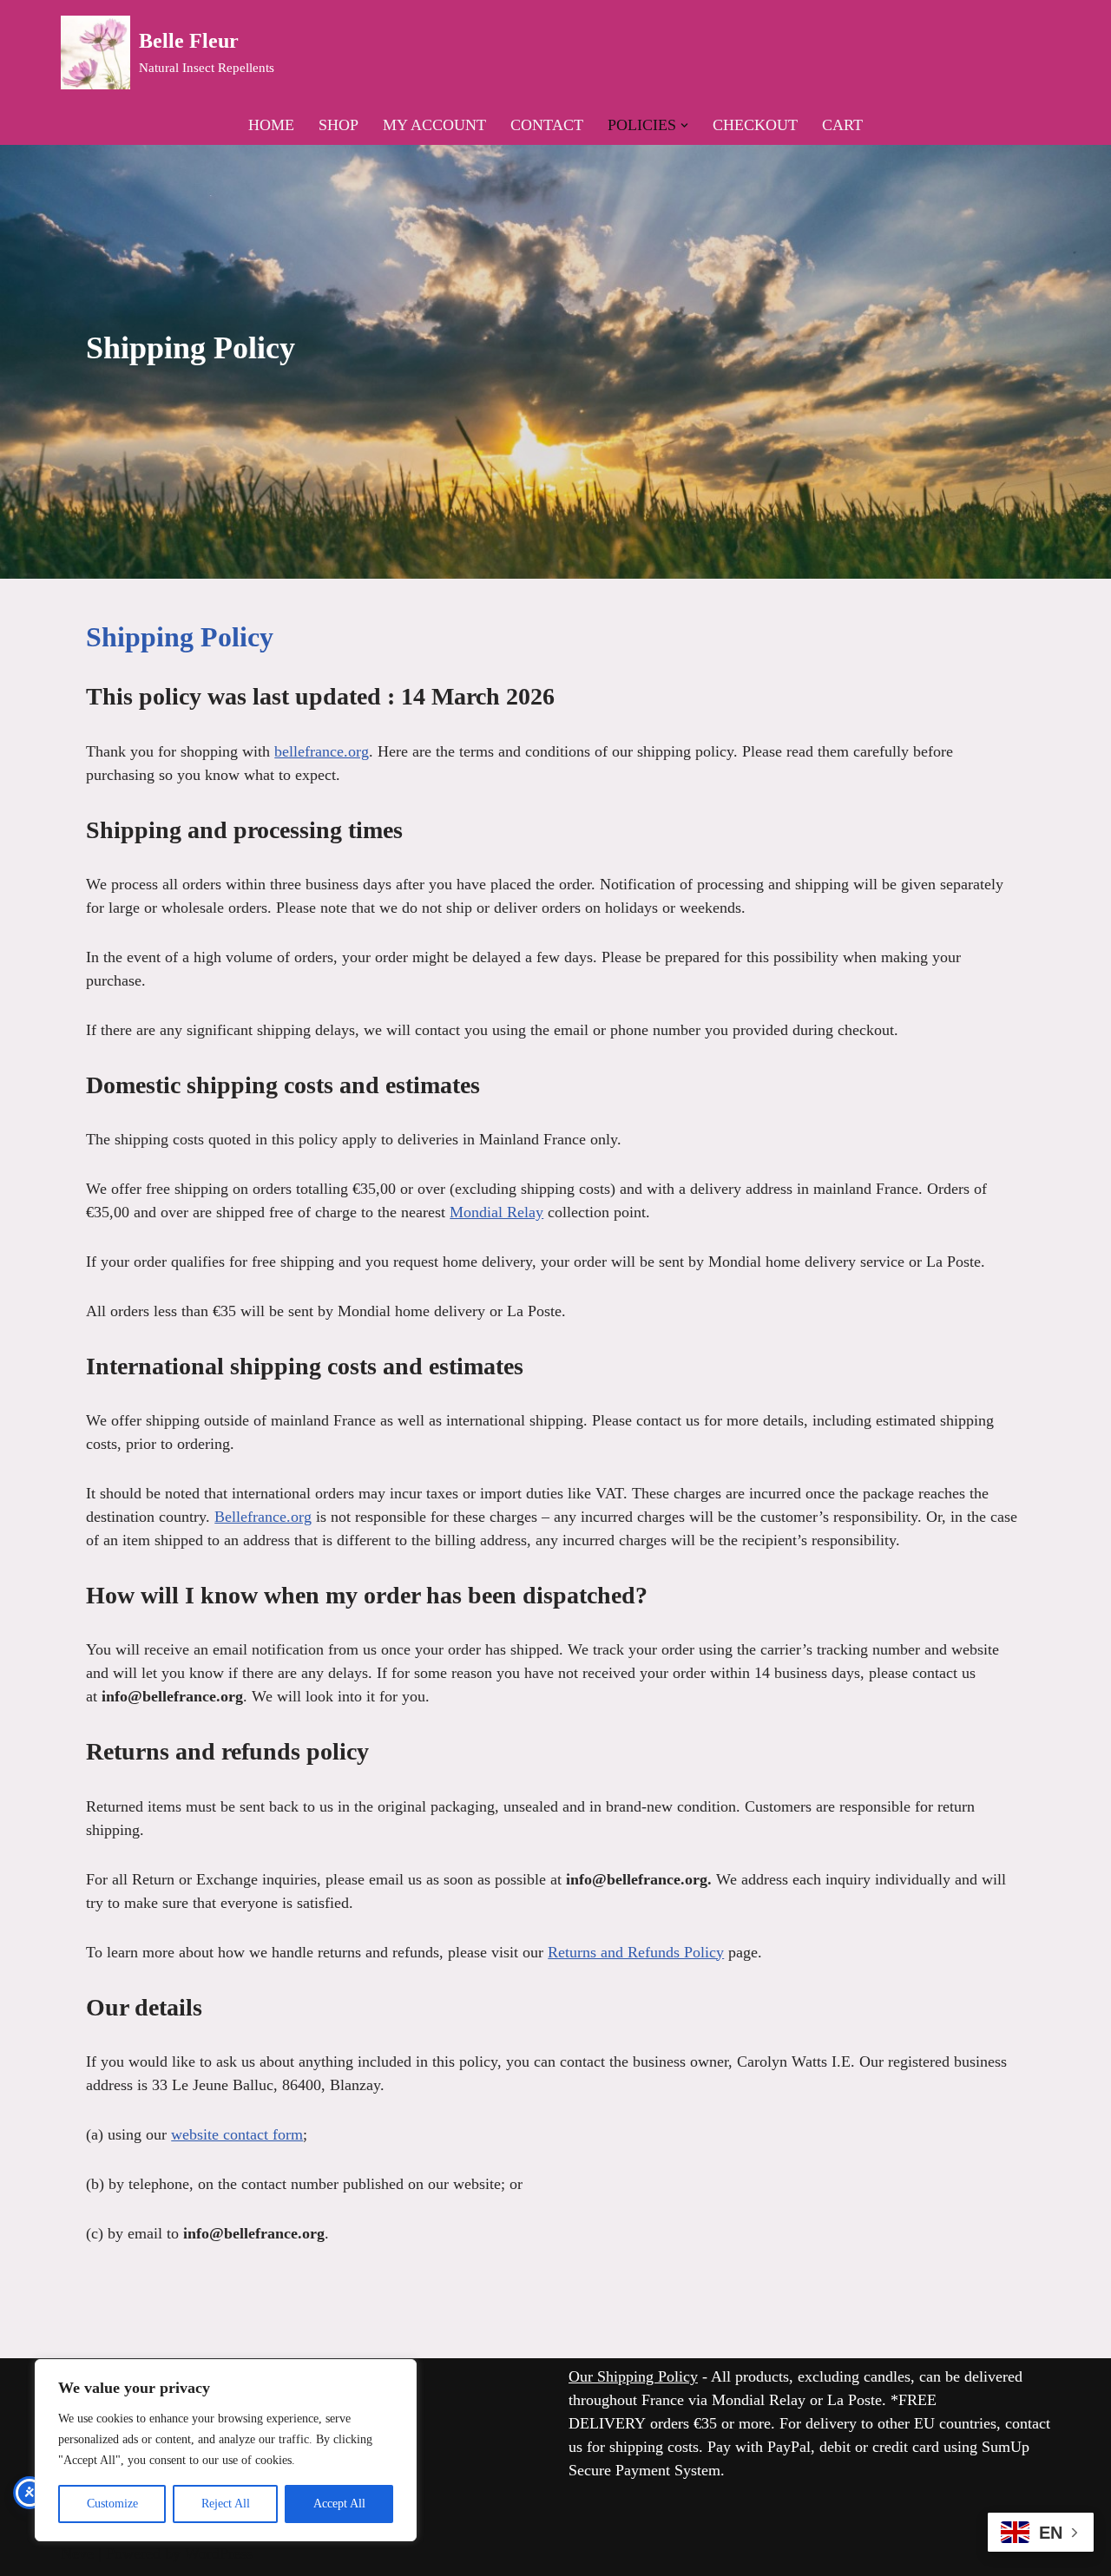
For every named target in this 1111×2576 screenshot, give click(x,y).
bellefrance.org (322, 751)
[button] (684, 125)
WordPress (219, 2553)
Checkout (755, 125)
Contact (547, 125)
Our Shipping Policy (633, 2376)
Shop (339, 125)
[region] (226, 2450)
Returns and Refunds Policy (636, 1952)
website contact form (237, 2134)
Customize (112, 2504)
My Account (434, 125)
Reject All (226, 2504)
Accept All (339, 2504)
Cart (842, 125)
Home (271, 125)
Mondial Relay (496, 1212)
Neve (77, 2553)
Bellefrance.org (263, 1517)
